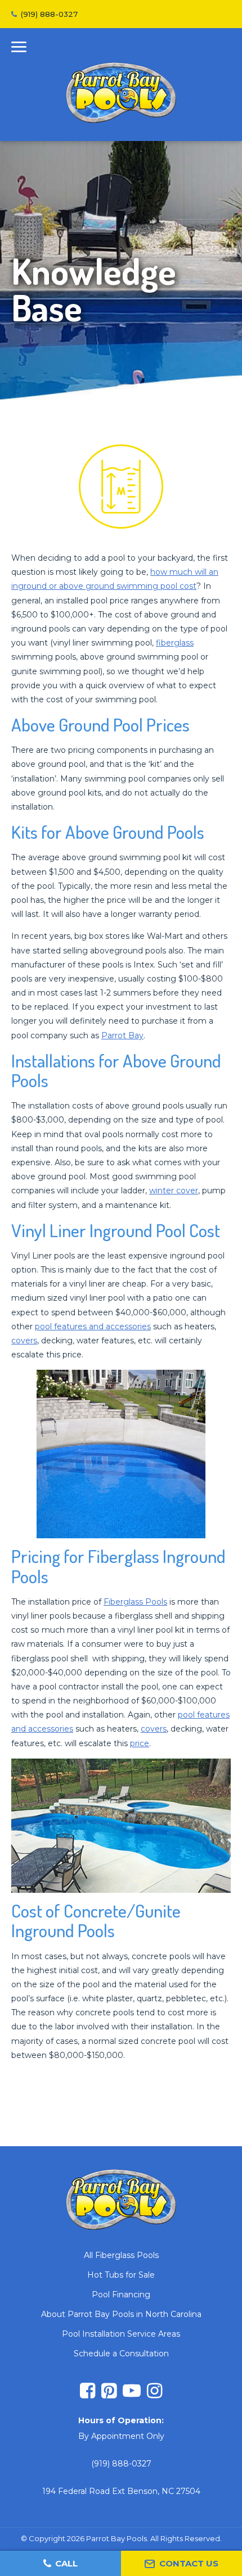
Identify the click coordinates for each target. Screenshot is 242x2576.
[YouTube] (132, 2392)
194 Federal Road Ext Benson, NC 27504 (121, 2491)
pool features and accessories (93, 1326)
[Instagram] (154, 2392)
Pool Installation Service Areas (121, 2334)
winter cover (174, 1191)
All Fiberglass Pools (121, 2255)
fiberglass (175, 643)
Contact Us (189, 2563)
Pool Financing (121, 2295)
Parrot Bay (122, 1035)
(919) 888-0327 (49, 14)
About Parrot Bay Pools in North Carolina (121, 2314)
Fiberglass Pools (135, 1602)
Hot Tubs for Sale (121, 2275)
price (140, 1743)
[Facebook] (88, 2392)
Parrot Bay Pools (121, 93)
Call (66, 2563)
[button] (19, 49)
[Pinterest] (109, 2392)
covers (24, 1341)
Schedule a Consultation (121, 2354)
